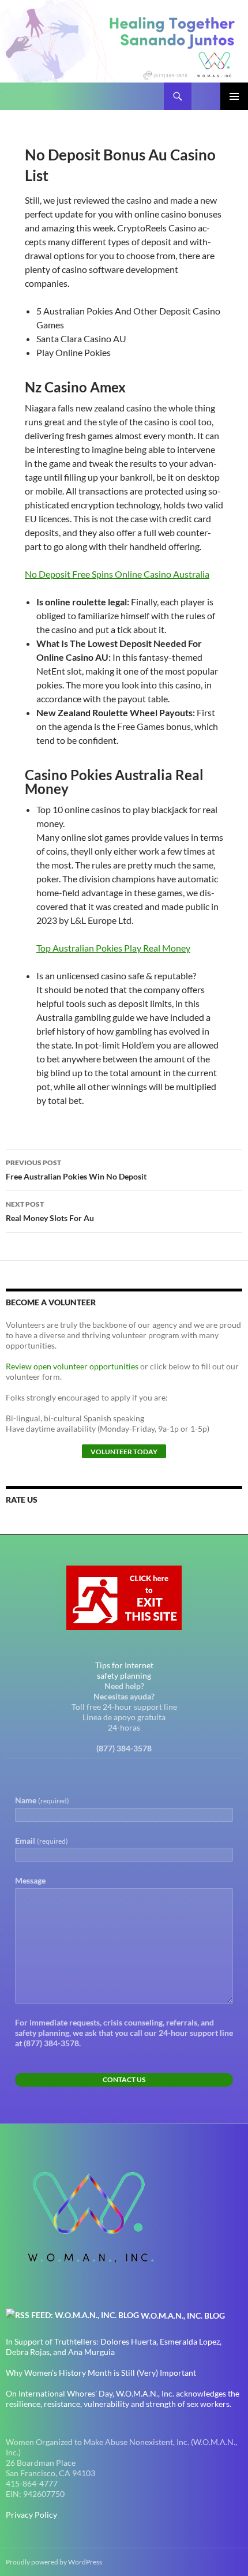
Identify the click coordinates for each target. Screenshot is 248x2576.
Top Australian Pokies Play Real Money (113, 948)
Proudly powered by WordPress (54, 2562)
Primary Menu (234, 96)
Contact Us (124, 2079)
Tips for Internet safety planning (124, 1670)
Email (42, 1841)
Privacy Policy (31, 2515)
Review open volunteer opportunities (72, 1366)
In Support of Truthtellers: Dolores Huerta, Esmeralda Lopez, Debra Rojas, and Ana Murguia (114, 2347)
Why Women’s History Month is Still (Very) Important (101, 2373)
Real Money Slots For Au (50, 1211)
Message (30, 1880)
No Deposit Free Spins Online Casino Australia (117, 574)
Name (42, 1800)
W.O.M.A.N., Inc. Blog (183, 2315)
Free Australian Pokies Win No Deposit (76, 1170)
